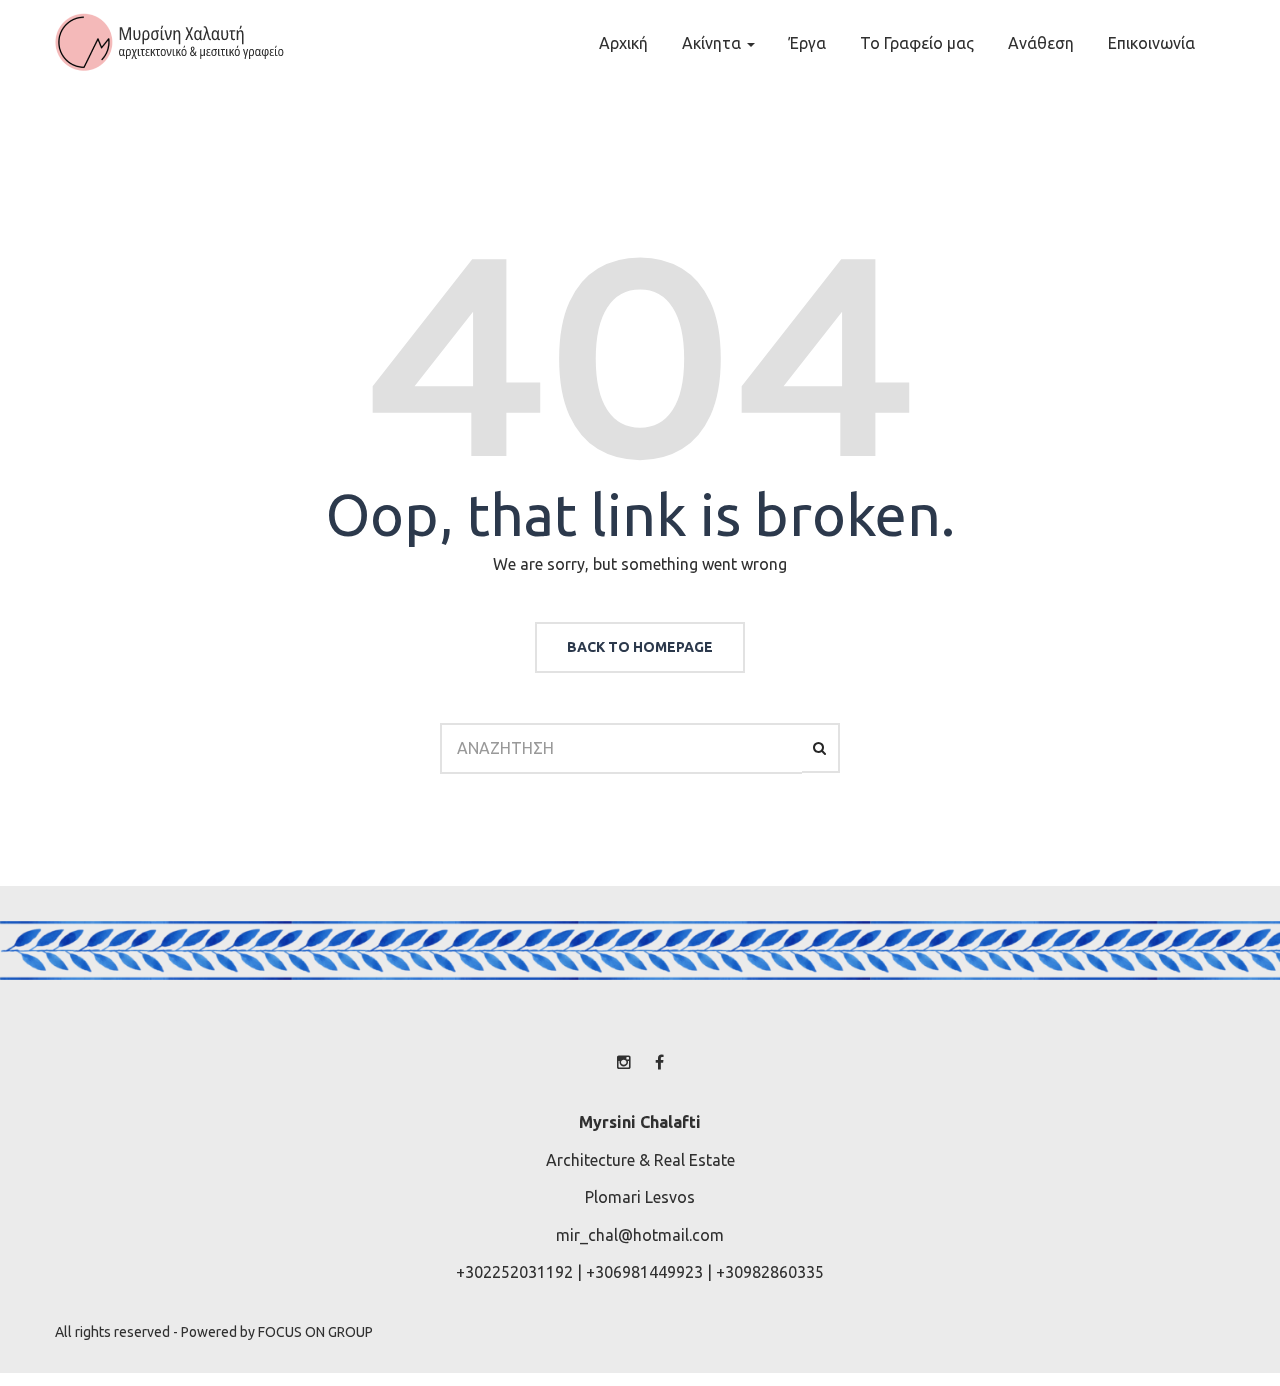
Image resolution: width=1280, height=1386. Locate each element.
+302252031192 (514, 1272)
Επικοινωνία (1151, 43)
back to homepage (640, 647)
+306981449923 (644, 1272)
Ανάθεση (1041, 43)
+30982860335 (770, 1272)
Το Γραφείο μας (917, 43)
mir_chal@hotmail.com (640, 1235)
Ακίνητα (713, 43)
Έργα (807, 43)
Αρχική (623, 43)
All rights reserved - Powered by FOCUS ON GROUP (214, 1332)
